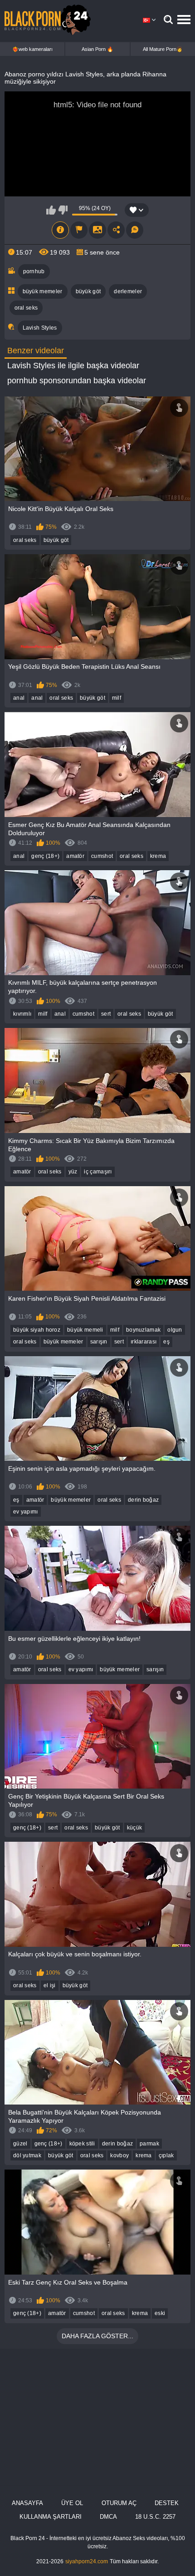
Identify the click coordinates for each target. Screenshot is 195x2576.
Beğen (51, 210)
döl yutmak (27, 2155)
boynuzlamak (143, 1330)
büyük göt (88, 291)
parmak (149, 2144)
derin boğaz (143, 1500)
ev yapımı (26, 1512)
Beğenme (63, 210)
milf (117, 698)
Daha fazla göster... (97, 2336)
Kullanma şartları (51, 2517)
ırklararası (144, 1342)
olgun (175, 1330)
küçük (135, 1828)
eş (166, 1342)
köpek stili (82, 2144)
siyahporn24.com (87, 2561)
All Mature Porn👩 (163, 49)
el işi (50, 1985)
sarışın (99, 1342)
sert (106, 1014)
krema (158, 856)
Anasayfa (27, 2503)
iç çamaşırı (98, 1172)
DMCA (108, 2517)
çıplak (166, 2155)
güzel (20, 2144)
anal (19, 698)
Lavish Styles (40, 328)
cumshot (102, 856)
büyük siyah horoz (37, 1330)
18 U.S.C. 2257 (155, 2517)
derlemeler (128, 291)
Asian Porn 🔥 (97, 49)
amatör (75, 856)
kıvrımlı (22, 1014)
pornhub (34, 271)
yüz (73, 1172)
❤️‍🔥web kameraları (32, 49)
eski (160, 2313)
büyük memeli (85, 1330)
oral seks (26, 308)
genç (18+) (45, 856)
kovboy (119, 2155)
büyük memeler (43, 291)
